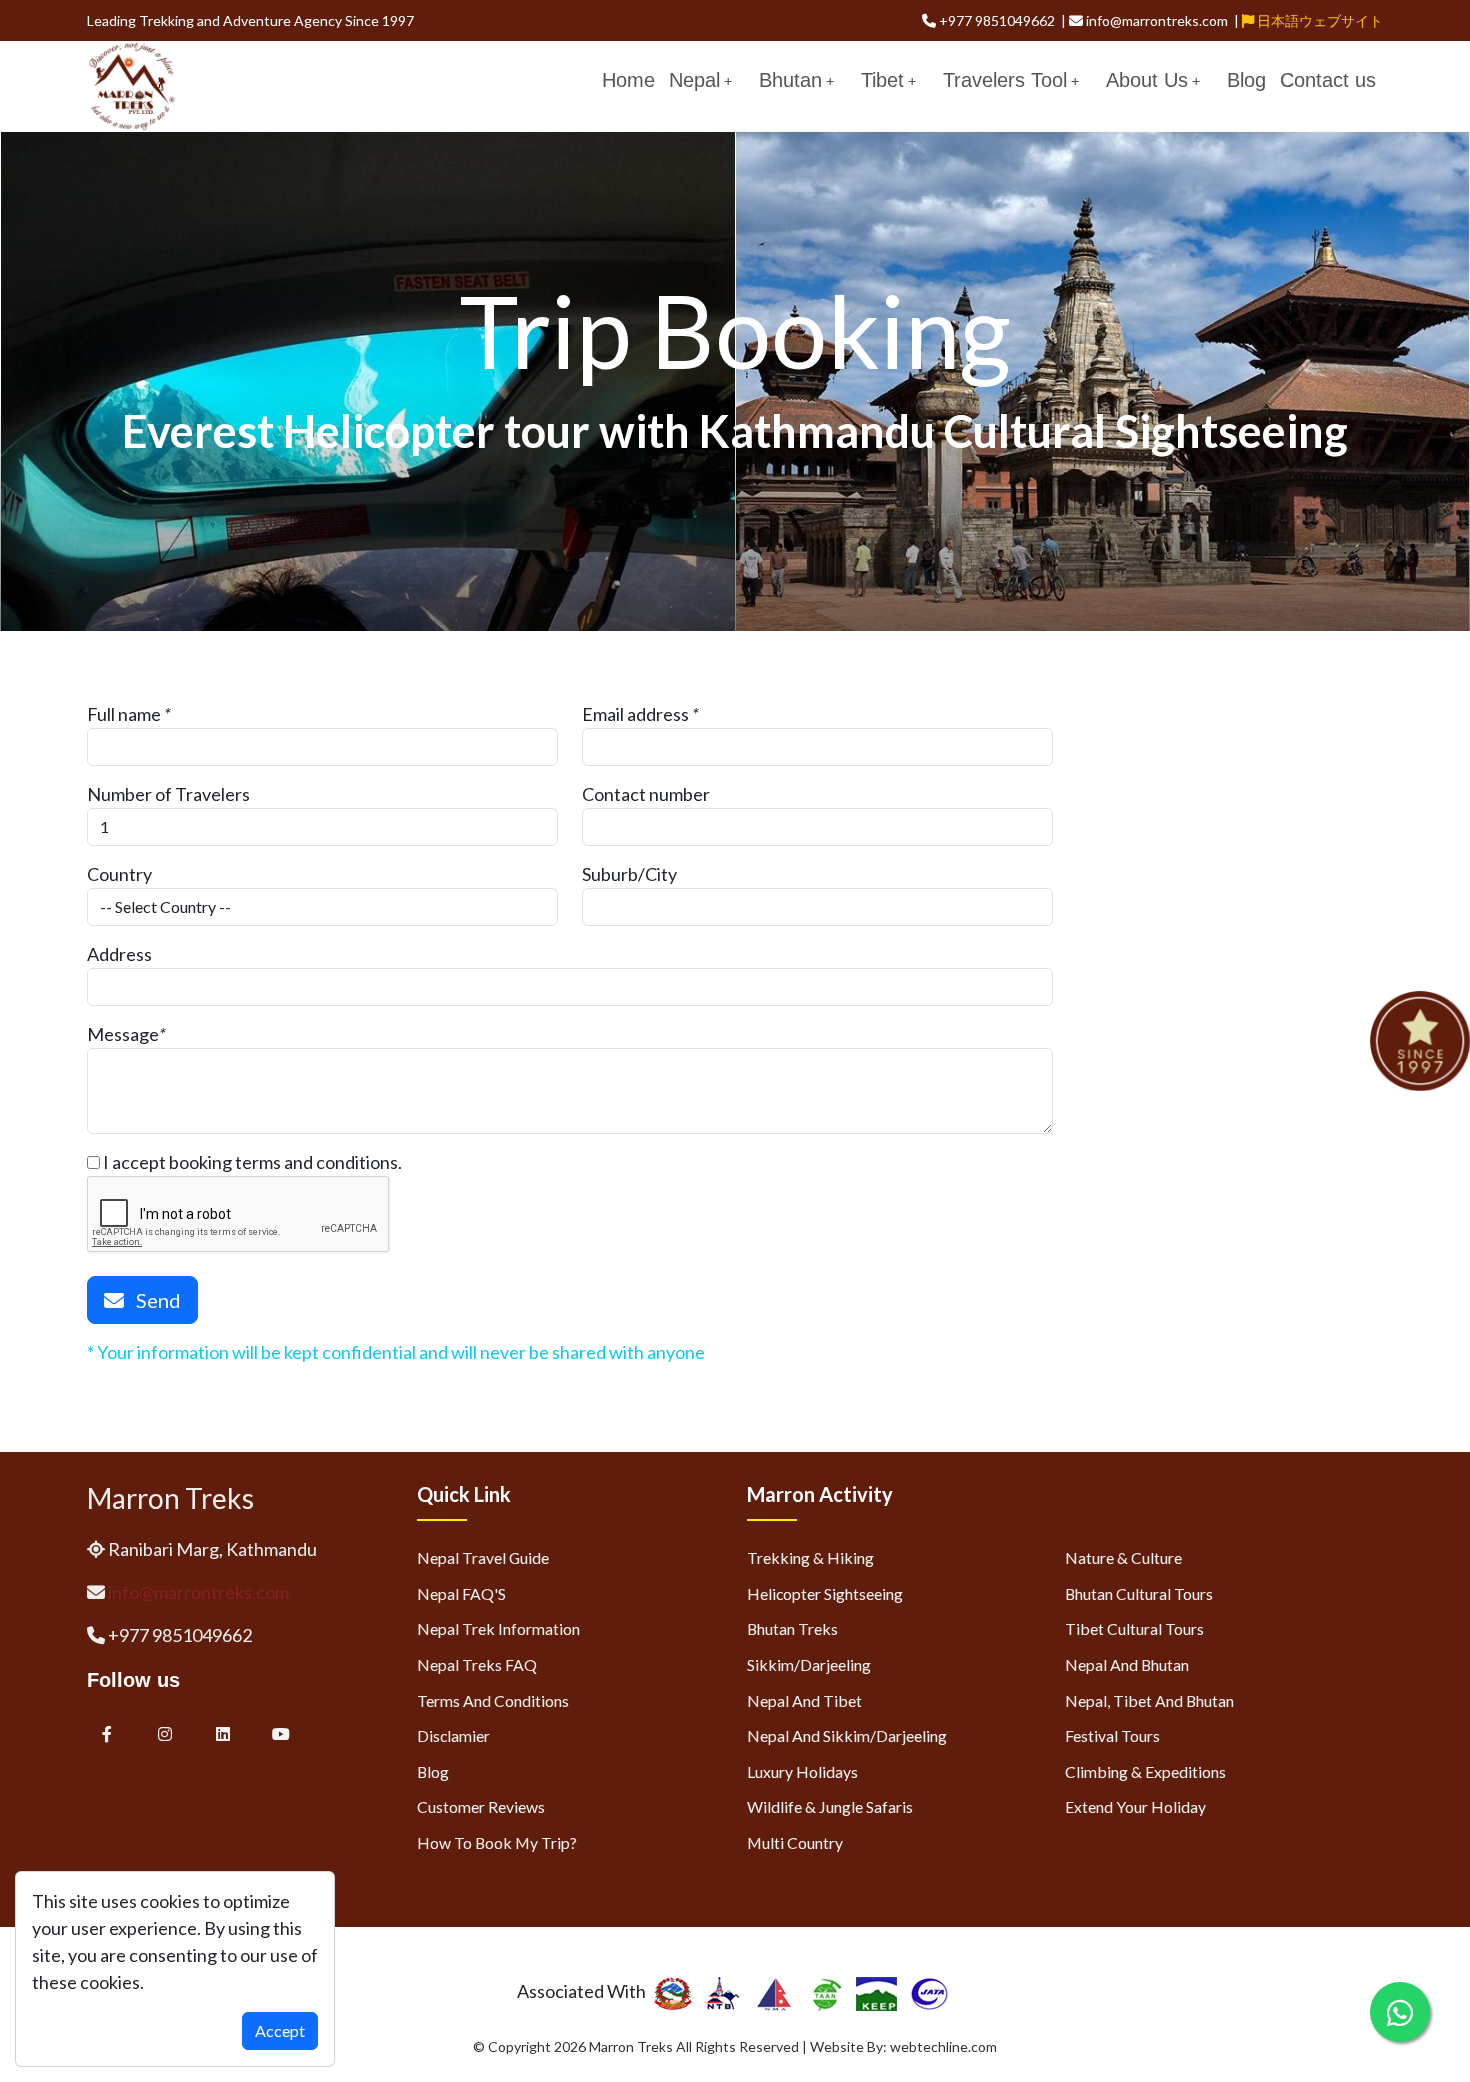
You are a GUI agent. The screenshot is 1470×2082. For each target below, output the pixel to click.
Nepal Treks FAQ (477, 1664)
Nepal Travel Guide (483, 1557)
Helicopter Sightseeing (825, 1593)
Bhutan (790, 80)
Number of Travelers (168, 794)
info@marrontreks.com (198, 1592)
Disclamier (453, 1735)
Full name (124, 714)
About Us (1147, 80)
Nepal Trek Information (498, 1628)
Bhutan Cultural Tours (1139, 1593)
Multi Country (795, 1842)
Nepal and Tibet (804, 1700)
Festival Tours (1112, 1735)
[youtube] (281, 1733)
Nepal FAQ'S (461, 1593)
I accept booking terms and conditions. (251, 1162)
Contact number (646, 794)
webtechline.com (943, 2046)
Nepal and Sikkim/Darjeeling (847, 1735)
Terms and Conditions (493, 1700)
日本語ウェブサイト (1318, 20)
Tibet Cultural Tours (1134, 1628)
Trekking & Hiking (810, 1557)
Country (119, 874)
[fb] (107, 1733)
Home (628, 80)
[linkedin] (224, 1733)
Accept (280, 2030)
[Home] (132, 84)
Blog (1246, 80)
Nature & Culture (1123, 1557)
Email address (635, 714)
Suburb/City (629, 874)
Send (152, 1300)
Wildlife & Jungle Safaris (830, 1806)
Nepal (694, 80)
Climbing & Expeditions (1145, 1771)
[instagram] (165, 1733)
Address (119, 954)
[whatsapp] (1400, 2012)
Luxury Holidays (802, 1771)
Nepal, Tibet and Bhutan (1149, 1700)
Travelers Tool (1005, 80)
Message (123, 1034)
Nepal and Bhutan (1127, 1664)
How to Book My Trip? (497, 1842)
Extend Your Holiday (1135, 1806)
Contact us (1328, 80)
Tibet (882, 80)
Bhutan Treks (792, 1628)
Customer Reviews (481, 1806)
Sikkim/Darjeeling (809, 1664)
